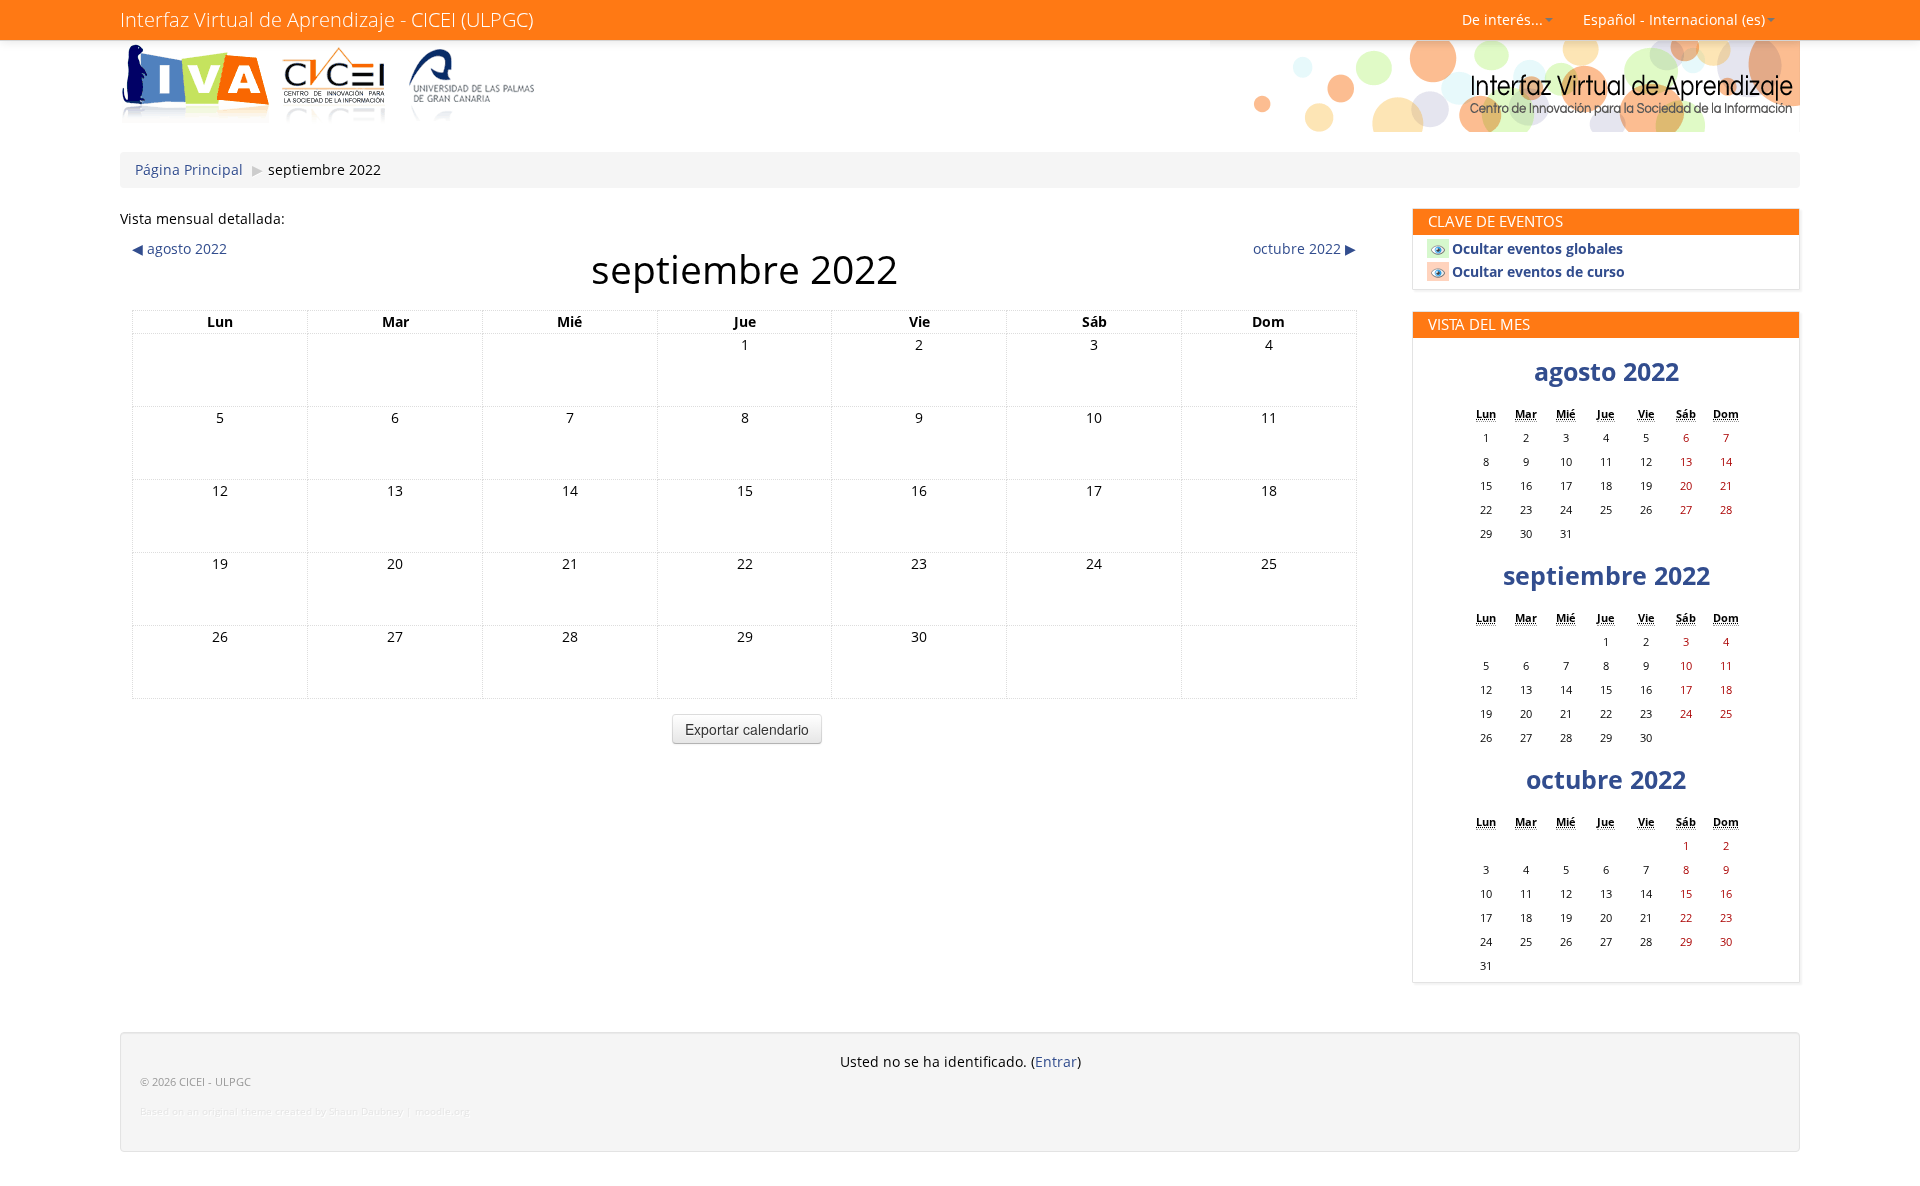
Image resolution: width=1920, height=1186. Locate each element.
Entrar (1056, 1061)
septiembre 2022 (324, 169)
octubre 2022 (1606, 779)
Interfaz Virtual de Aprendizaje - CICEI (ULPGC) (326, 19)
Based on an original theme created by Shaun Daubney (271, 1111)
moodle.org (442, 1111)
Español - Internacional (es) (1674, 19)
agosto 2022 (1606, 371)
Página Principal (189, 169)
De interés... (1502, 19)
